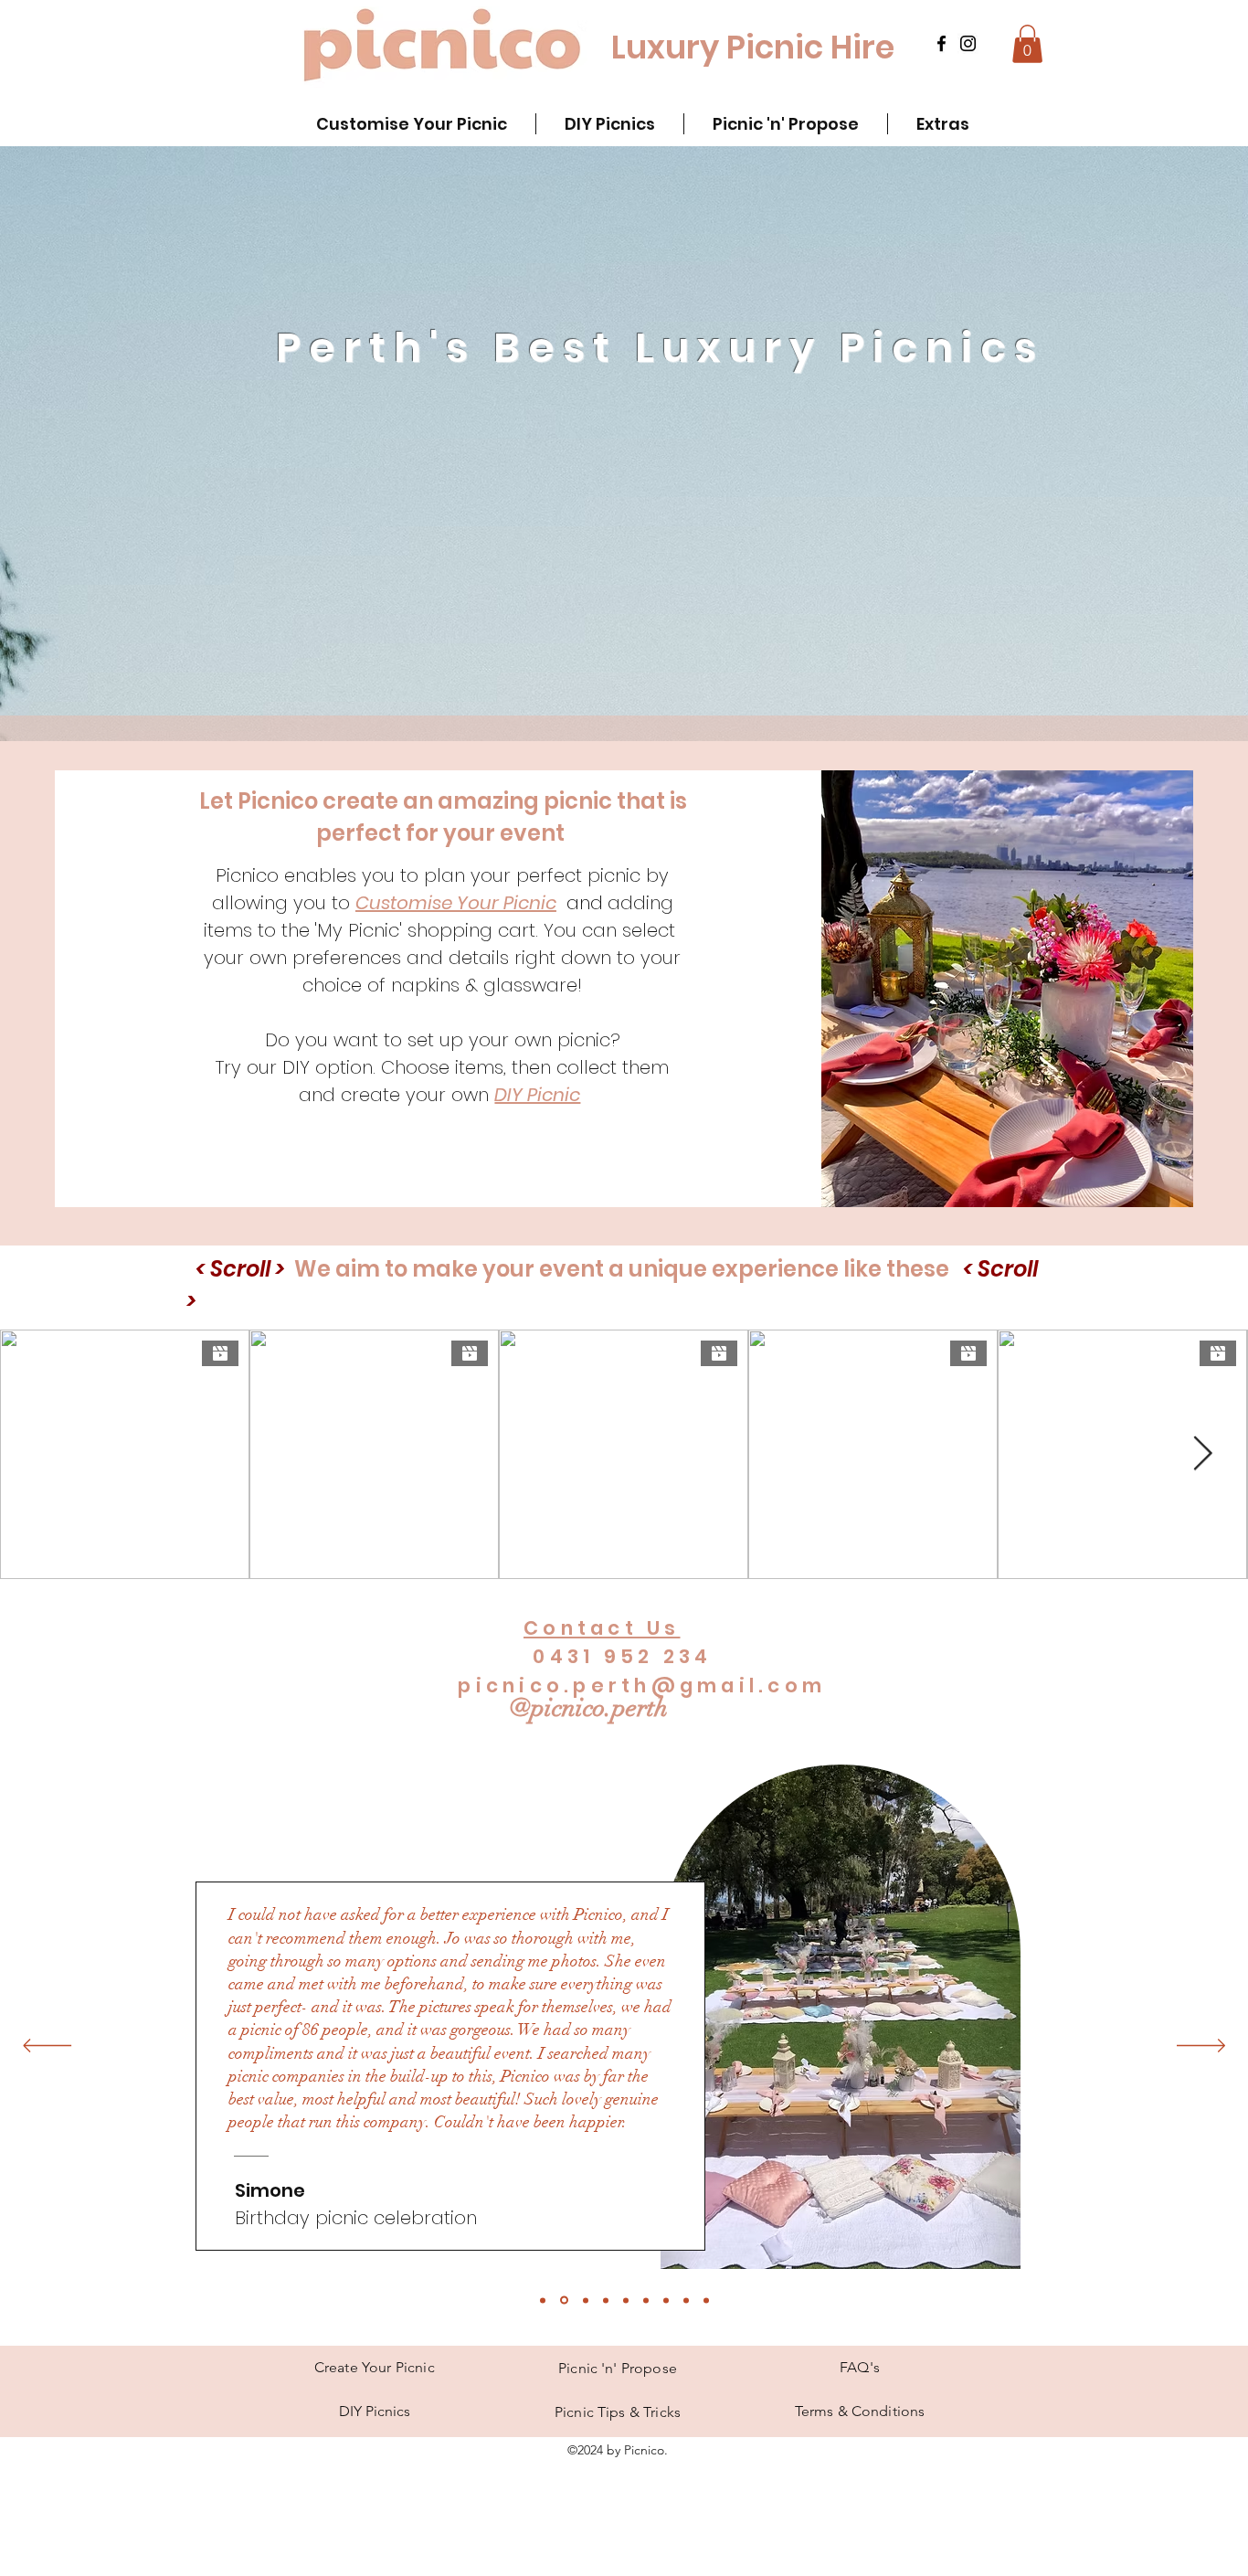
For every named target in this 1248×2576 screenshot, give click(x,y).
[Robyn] (543, 2300)
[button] (1027, 44)
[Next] (1201, 2047)
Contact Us (602, 1628)
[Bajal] (626, 2300)
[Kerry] (686, 2300)
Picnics (375, 2411)
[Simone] (564, 2300)
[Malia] (666, 2300)
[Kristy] (586, 2300)
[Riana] (706, 2300)
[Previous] (47, 2047)
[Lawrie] (646, 2300)
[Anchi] (606, 2300)
